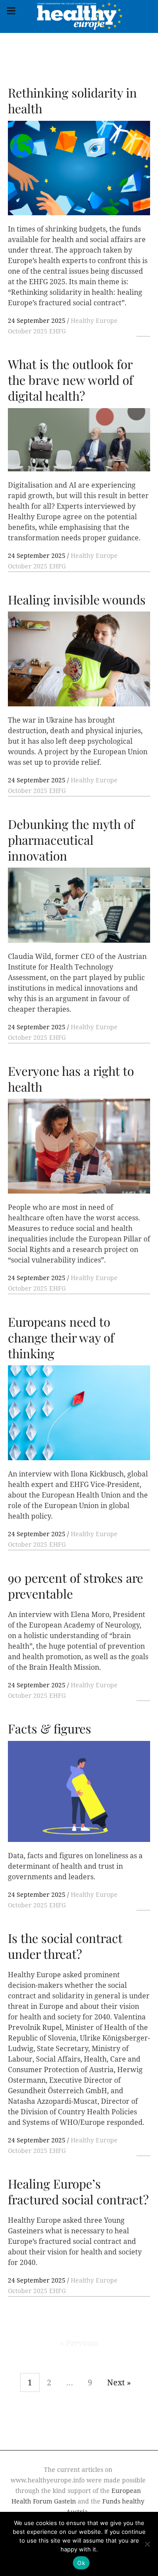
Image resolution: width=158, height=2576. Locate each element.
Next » (119, 2382)
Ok (81, 2563)
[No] (147, 2544)
